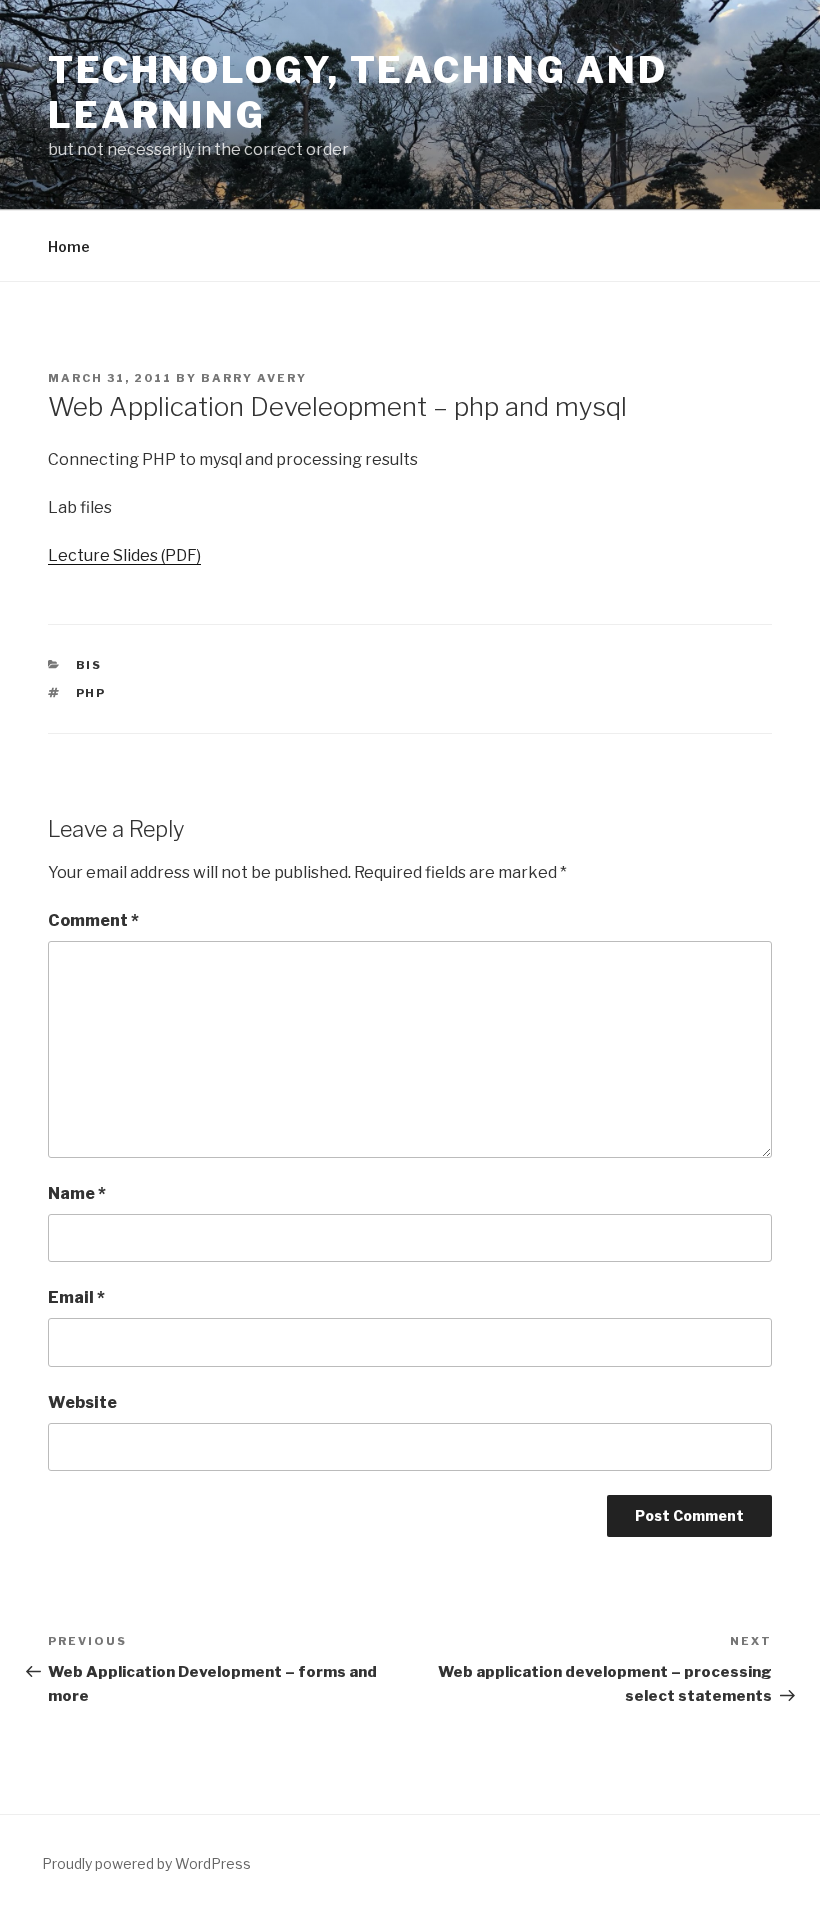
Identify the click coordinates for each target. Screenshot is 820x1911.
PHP (91, 693)
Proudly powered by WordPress (146, 1863)
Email (76, 1297)
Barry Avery (254, 378)
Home (69, 246)
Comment (93, 920)
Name (77, 1193)
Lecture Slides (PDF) (124, 555)
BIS (89, 665)
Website (82, 1402)
